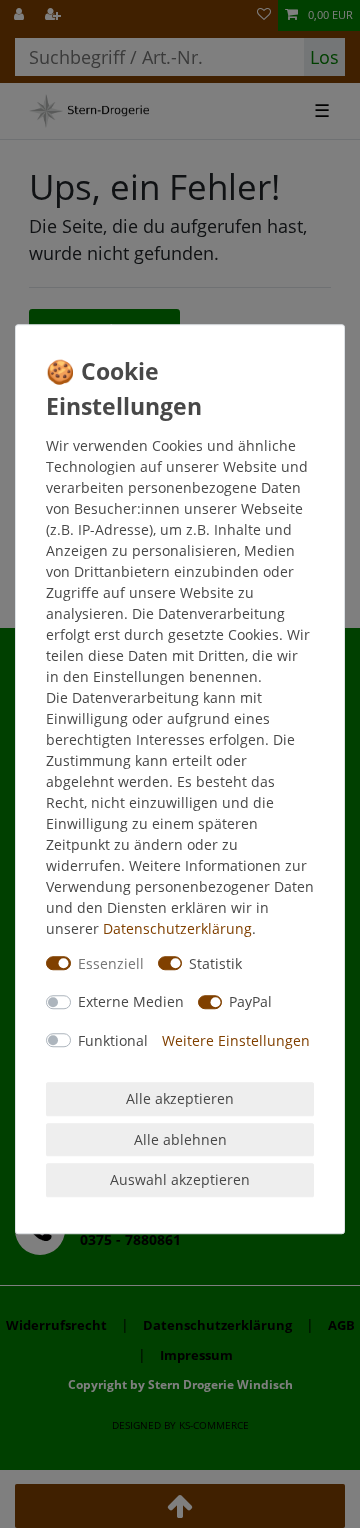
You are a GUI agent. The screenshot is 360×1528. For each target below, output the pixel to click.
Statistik (215, 963)
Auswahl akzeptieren (180, 1179)
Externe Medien (131, 1001)
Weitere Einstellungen (236, 1040)
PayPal (250, 1001)
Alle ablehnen (180, 1139)
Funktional (113, 1040)
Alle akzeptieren (180, 1098)
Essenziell (111, 963)
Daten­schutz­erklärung (177, 928)
